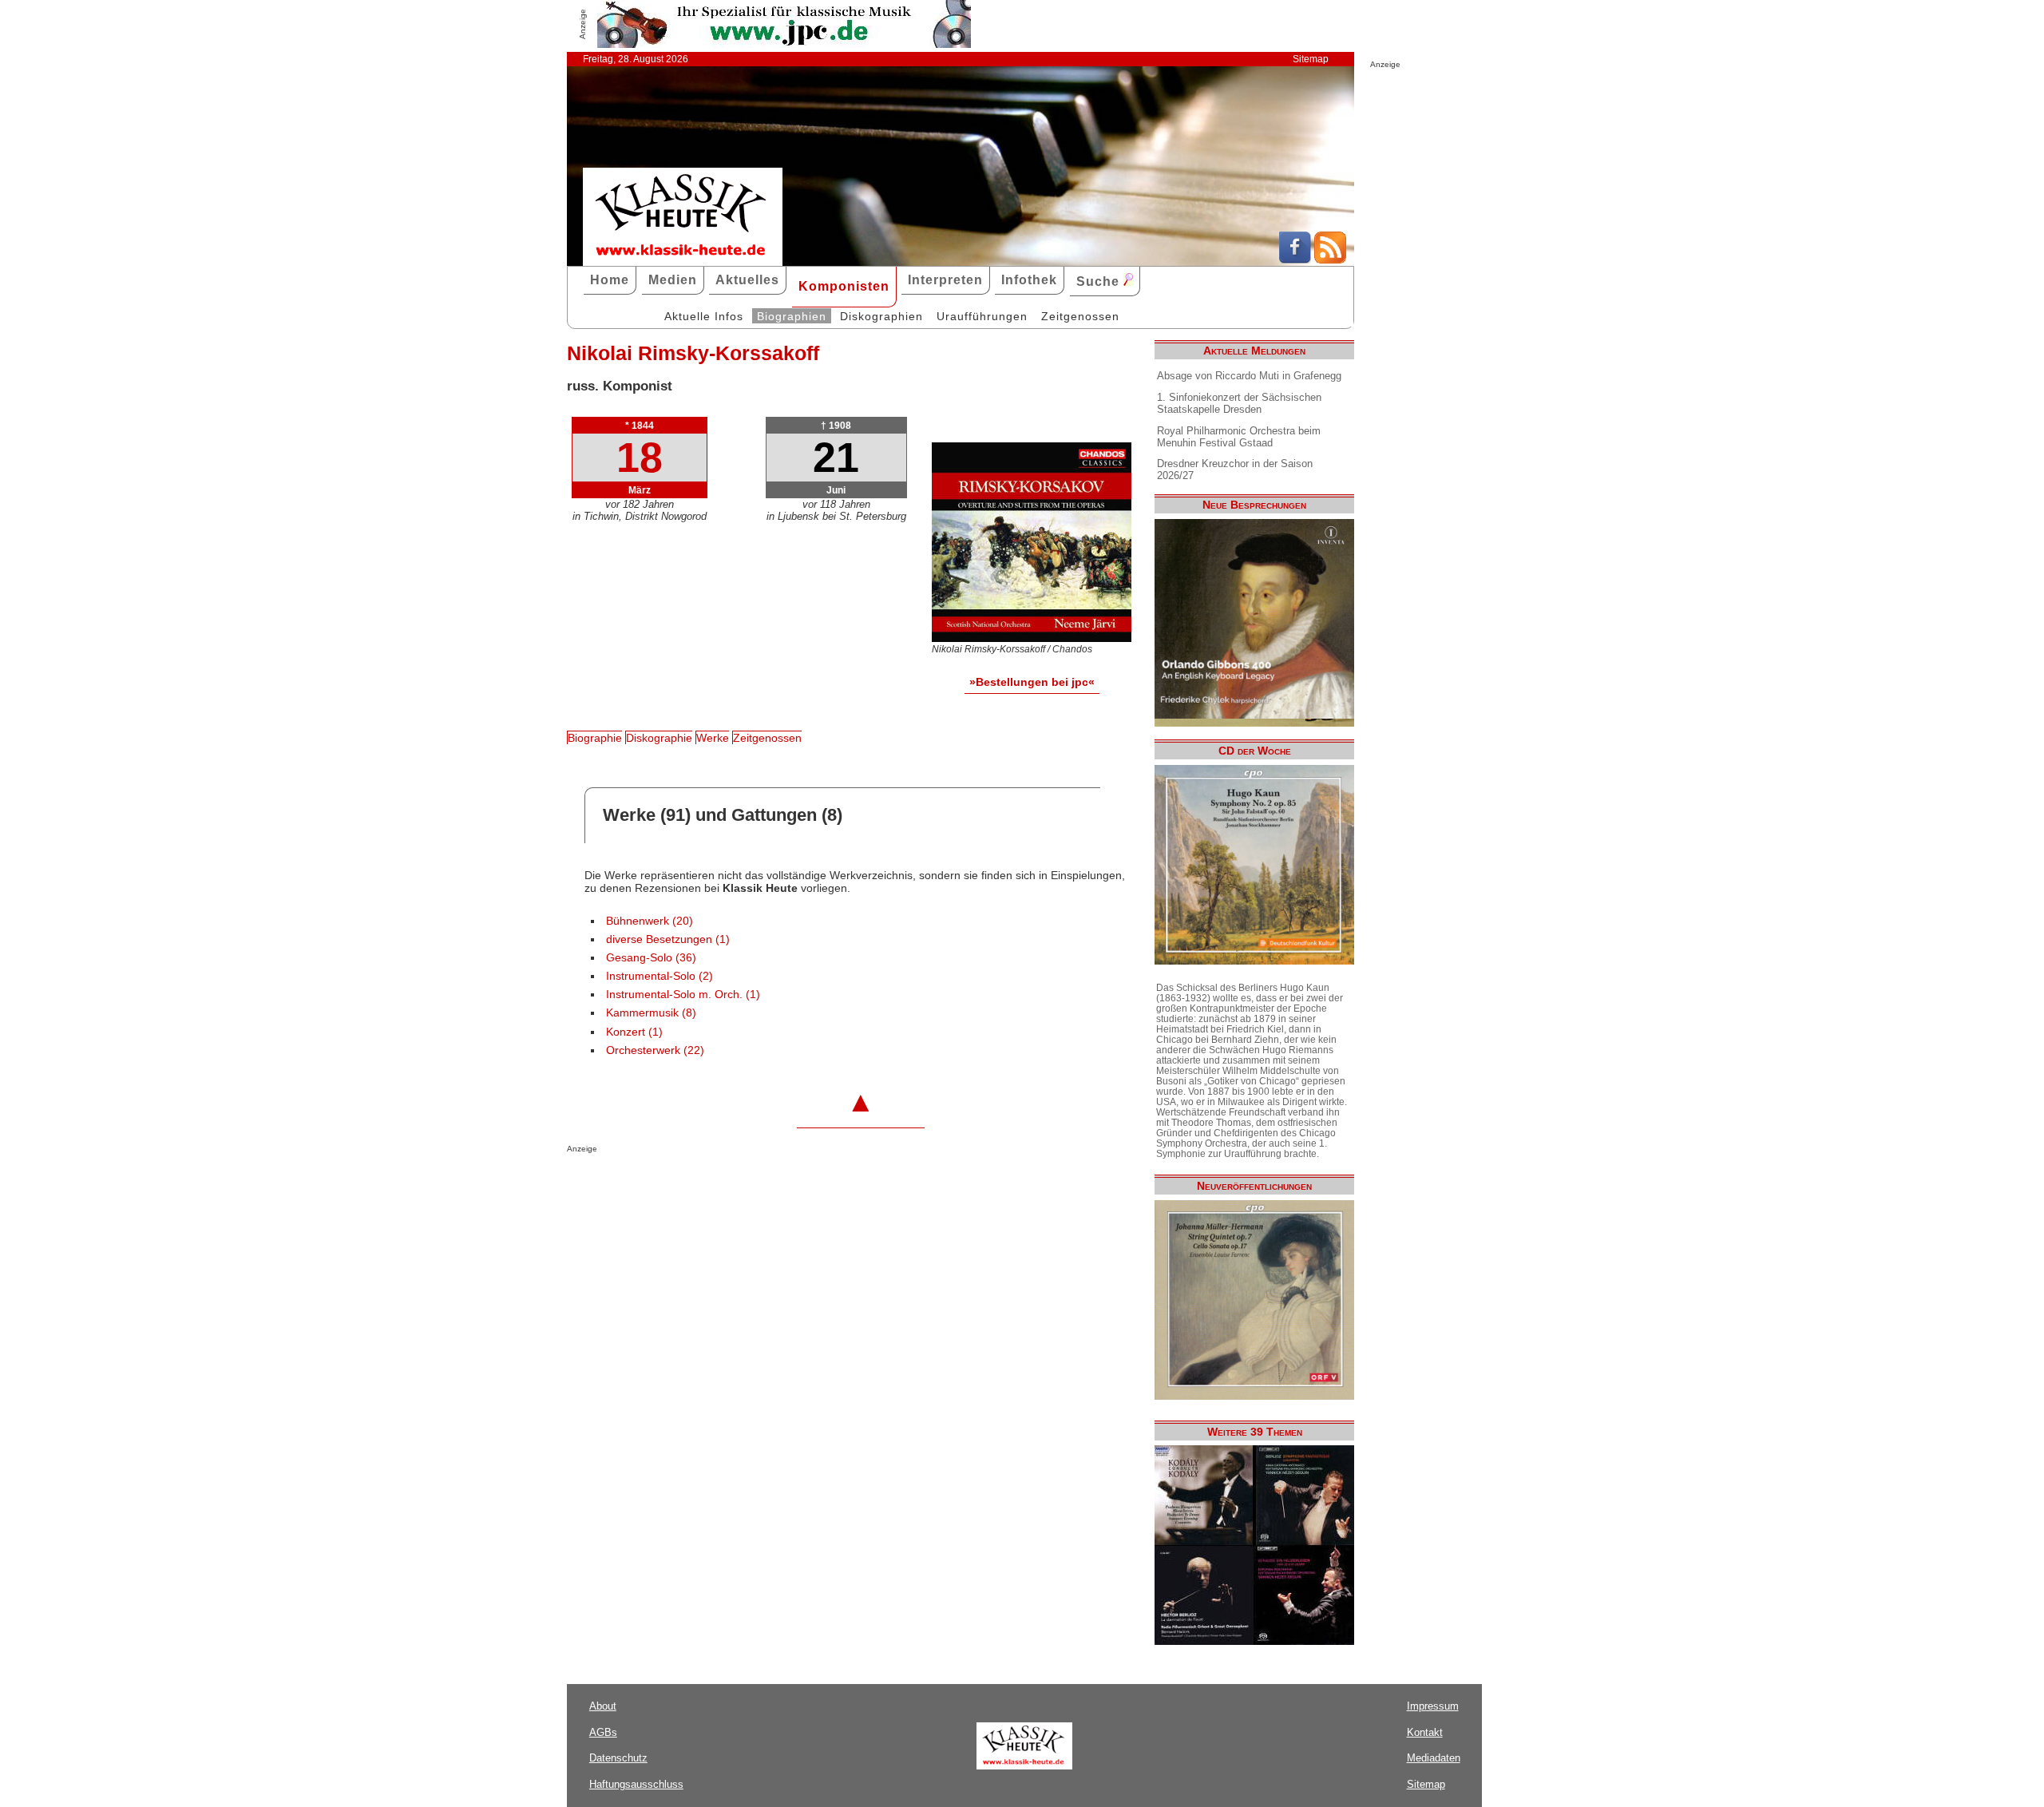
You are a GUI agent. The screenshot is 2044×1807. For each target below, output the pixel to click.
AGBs (603, 1732)
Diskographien (881, 316)
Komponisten (844, 286)
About (603, 1706)
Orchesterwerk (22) (655, 1050)
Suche (1100, 281)
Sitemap (1311, 59)
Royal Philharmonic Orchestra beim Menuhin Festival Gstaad (1239, 437)
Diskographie (659, 738)
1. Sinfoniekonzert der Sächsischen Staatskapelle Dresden (1239, 403)
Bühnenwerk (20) (650, 921)
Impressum (1433, 1706)
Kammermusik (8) (651, 1013)
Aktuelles (747, 280)
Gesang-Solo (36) (651, 958)
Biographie (595, 738)
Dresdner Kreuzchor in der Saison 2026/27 (1235, 470)
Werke (713, 738)
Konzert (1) (634, 1032)
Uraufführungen (982, 316)
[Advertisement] (754, 1185)
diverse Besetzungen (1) (668, 939)
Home (610, 280)
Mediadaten (1434, 1758)
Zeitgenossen (1080, 316)
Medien (673, 280)
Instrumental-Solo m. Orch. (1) (683, 995)
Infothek (1029, 280)
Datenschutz (618, 1758)
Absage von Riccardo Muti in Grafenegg (1249, 376)
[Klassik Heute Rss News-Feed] (1330, 260)
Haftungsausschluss (636, 1784)
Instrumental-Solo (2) (660, 976)
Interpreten (945, 280)
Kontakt (1425, 1732)
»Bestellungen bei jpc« (1032, 682)
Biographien (792, 316)
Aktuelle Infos (704, 316)
